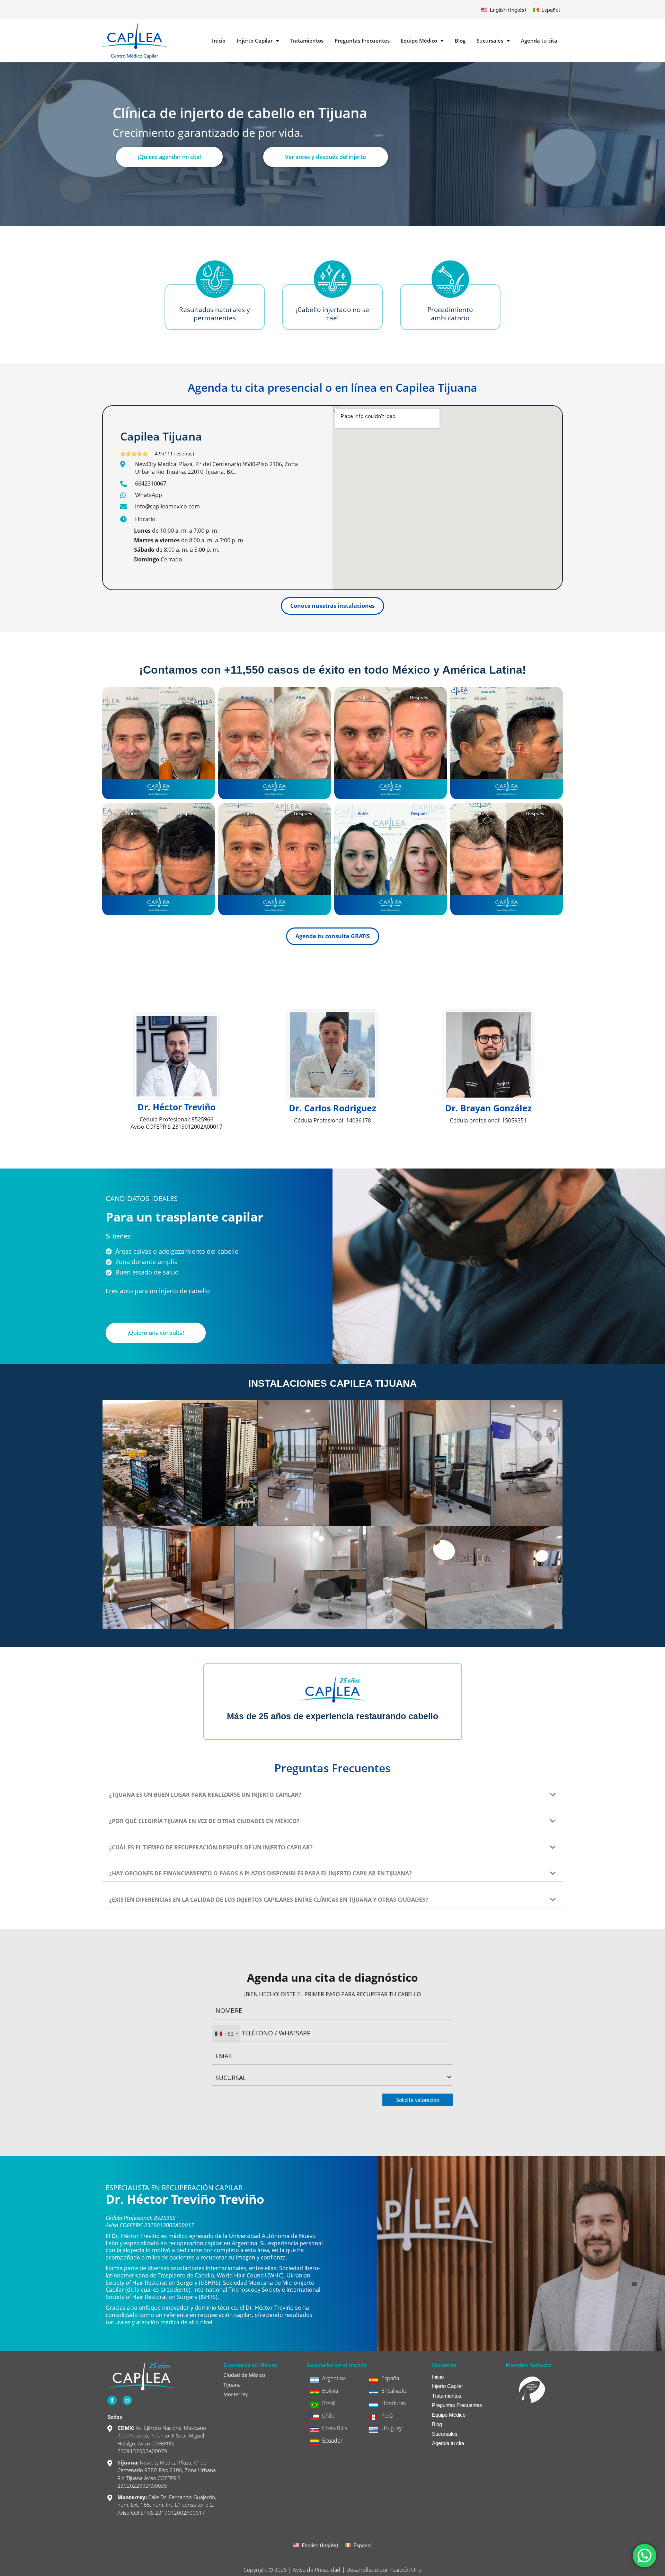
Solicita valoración (418, 2100)
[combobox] (226, 2033)
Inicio (219, 41)
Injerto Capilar (255, 41)
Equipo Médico (419, 41)
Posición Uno (405, 2570)
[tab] (332, 1791)
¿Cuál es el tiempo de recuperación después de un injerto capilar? (211, 1847)
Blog (460, 41)
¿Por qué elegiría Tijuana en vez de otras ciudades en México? (204, 1821)
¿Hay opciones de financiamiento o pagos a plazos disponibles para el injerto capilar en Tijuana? (260, 1873)
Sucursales (490, 41)
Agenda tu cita (539, 41)
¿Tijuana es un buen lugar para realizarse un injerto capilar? (205, 1795)
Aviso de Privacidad (317, 2570)
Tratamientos (307, 41)
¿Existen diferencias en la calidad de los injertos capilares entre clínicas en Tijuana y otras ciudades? (269, 1900)
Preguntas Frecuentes (362, 41)
